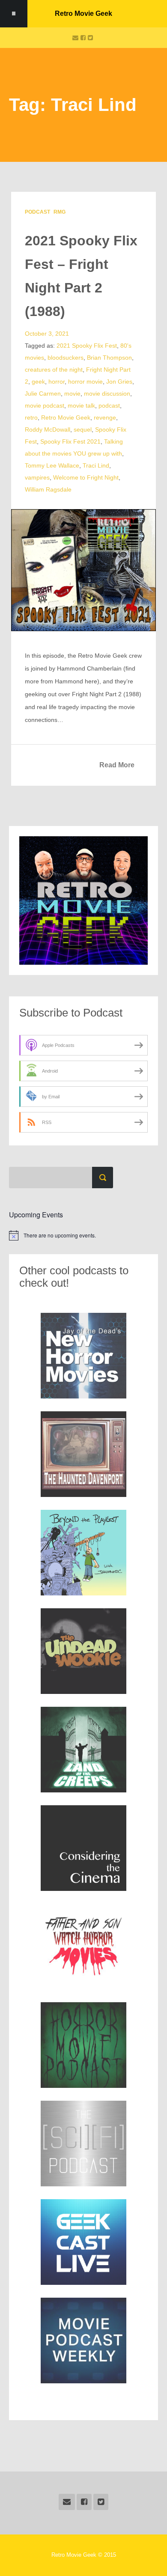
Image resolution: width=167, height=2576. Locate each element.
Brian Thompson (109, 358)
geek (38, 382)
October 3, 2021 (47, 334)
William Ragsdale (48, 489)
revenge (105, 417)
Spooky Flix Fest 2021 (70, 441)
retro (31, 417)
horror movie (85, 382)
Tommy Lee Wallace (52, 465)
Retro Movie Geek (83, 13)
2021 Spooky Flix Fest (87, 346)
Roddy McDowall (48, 429)
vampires (37, 477)
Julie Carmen (43, 394)
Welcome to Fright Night (86, 477)
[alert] (83, 1235)
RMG (60, 212)
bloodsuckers (66, 358)
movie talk (81, 405)
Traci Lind (96, 465)
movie (72, 394)
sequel (83, 429)
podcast (109, 405)
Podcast (37, 212)
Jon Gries (119, 382)
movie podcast (45, 405)
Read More (117, 765)
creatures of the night (54, 370)
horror (57, 382)
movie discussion (107, 394)
